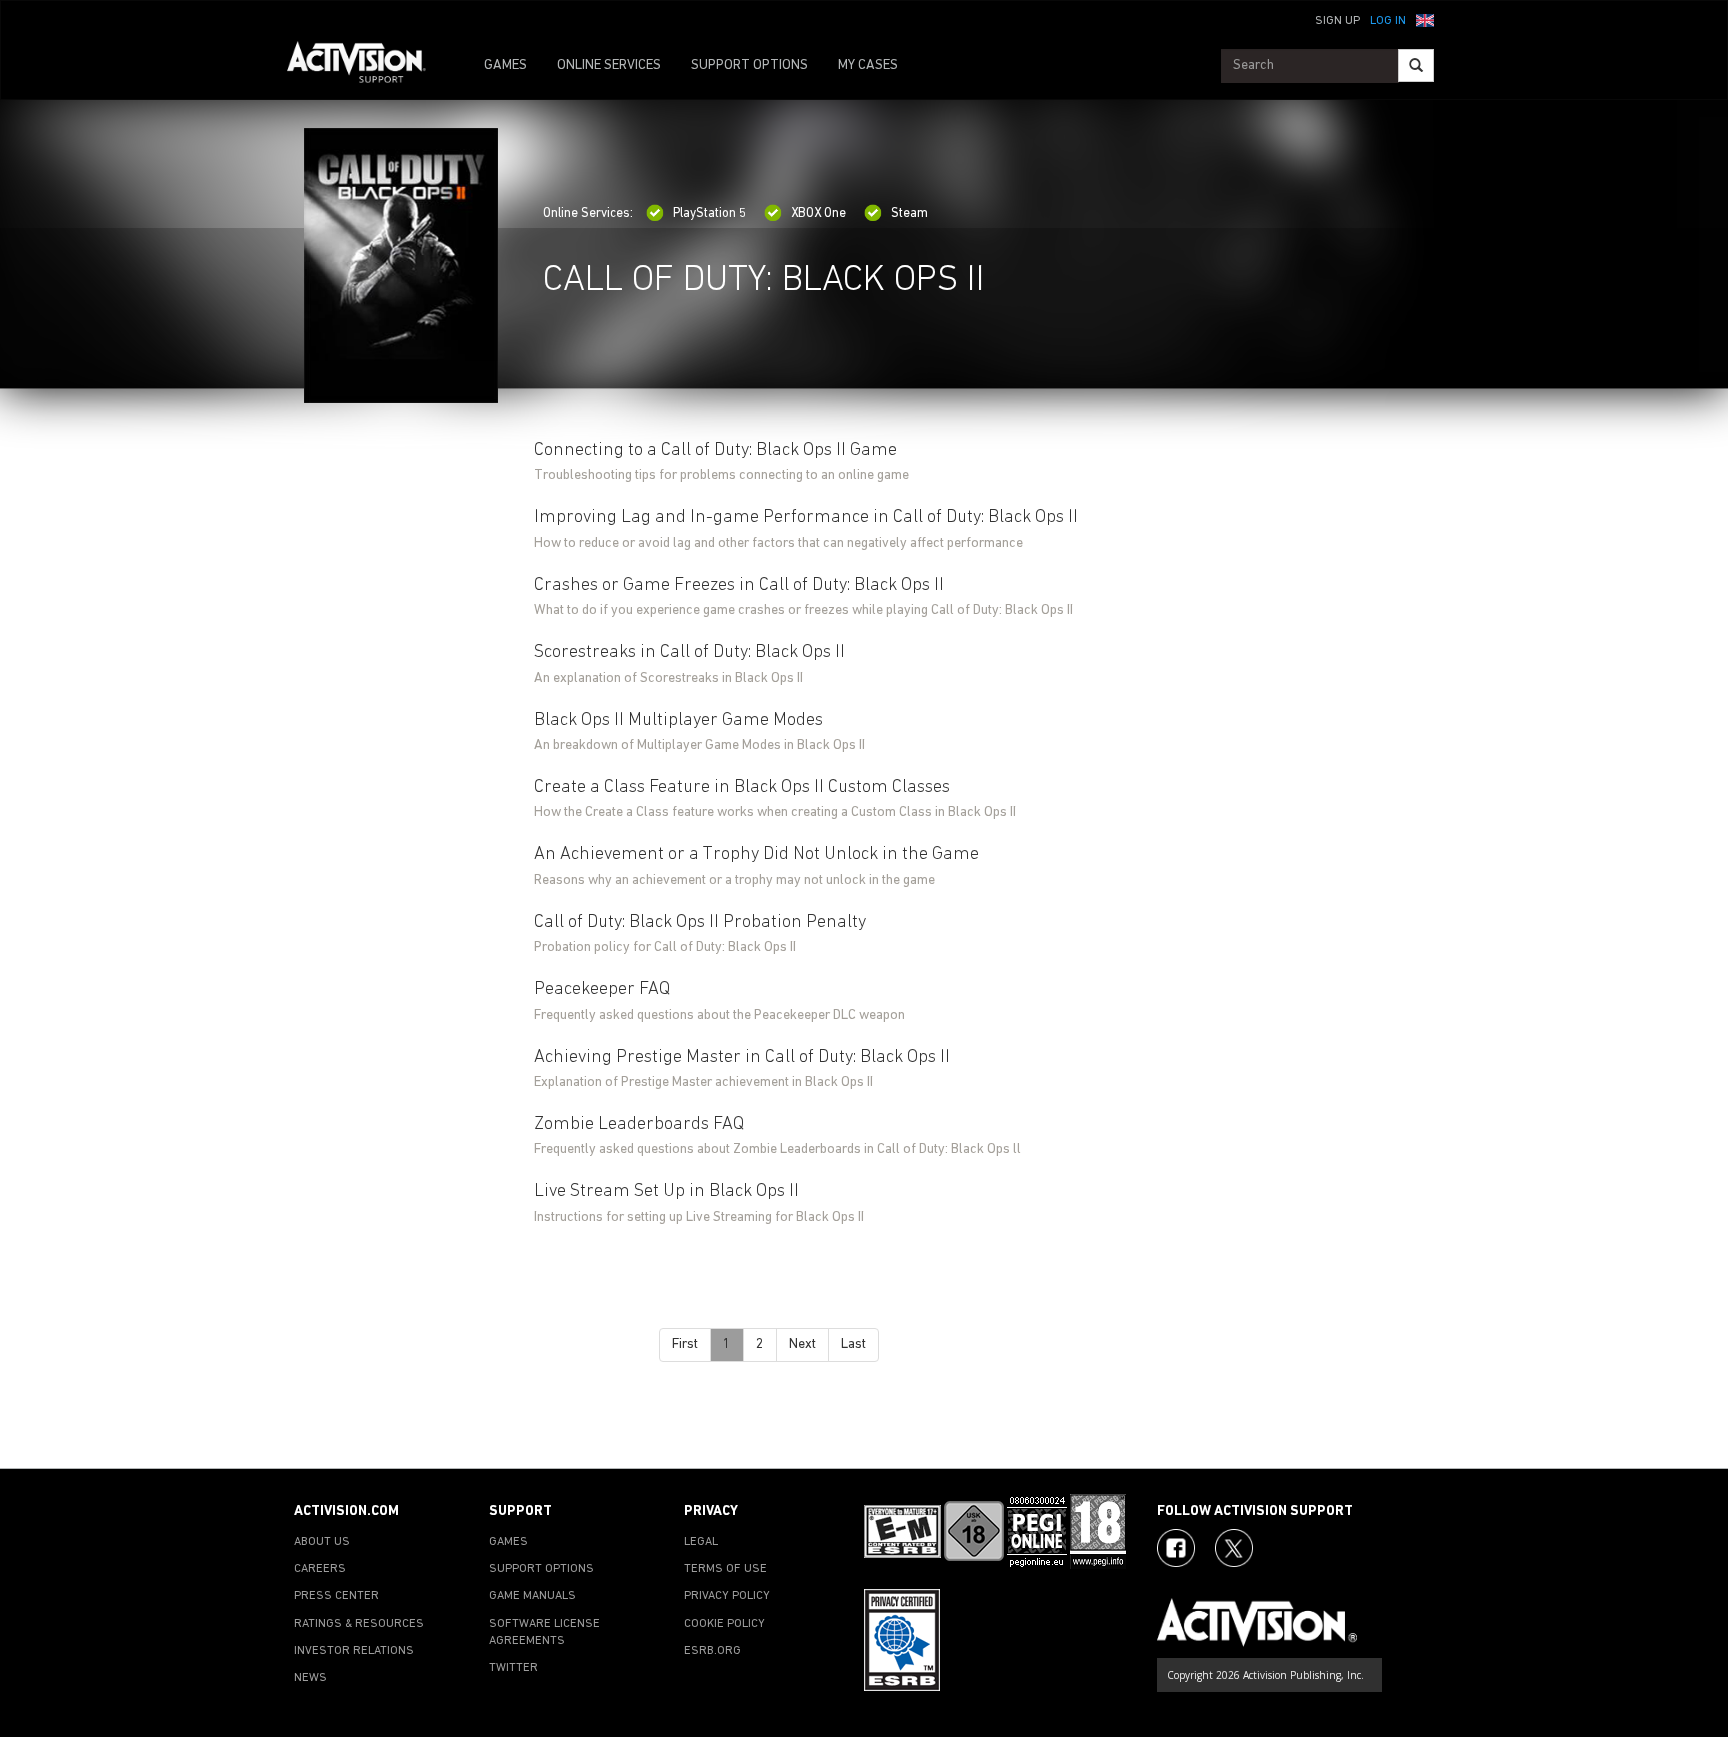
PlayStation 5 (709, 213)
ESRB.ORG (712, 1651)
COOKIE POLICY (724, 1624)
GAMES (505, 65)
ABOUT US (322, 1542)
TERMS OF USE (725, 1569)
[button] (1425, 19)
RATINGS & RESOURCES (359, 1624)
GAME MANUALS (532, 1596)
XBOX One (818, 213)
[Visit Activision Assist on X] (1234, 1548)
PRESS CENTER (336, 1596)
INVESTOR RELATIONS (354, 1651)
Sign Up (1337, 21)
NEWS (310, 1678)
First (685, 1344)
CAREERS (320, 1569)
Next (802, 1344)
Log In (1388, 21)
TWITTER (513, 1668)
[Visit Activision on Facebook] (1176, 1548)
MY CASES (868, 65)
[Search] (1416, 65)
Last (853, 1344)
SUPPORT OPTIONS (749, 65)
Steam (909, 213)
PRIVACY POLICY (727, 1596)
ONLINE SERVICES (609, 65)
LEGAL (701, 1542)
